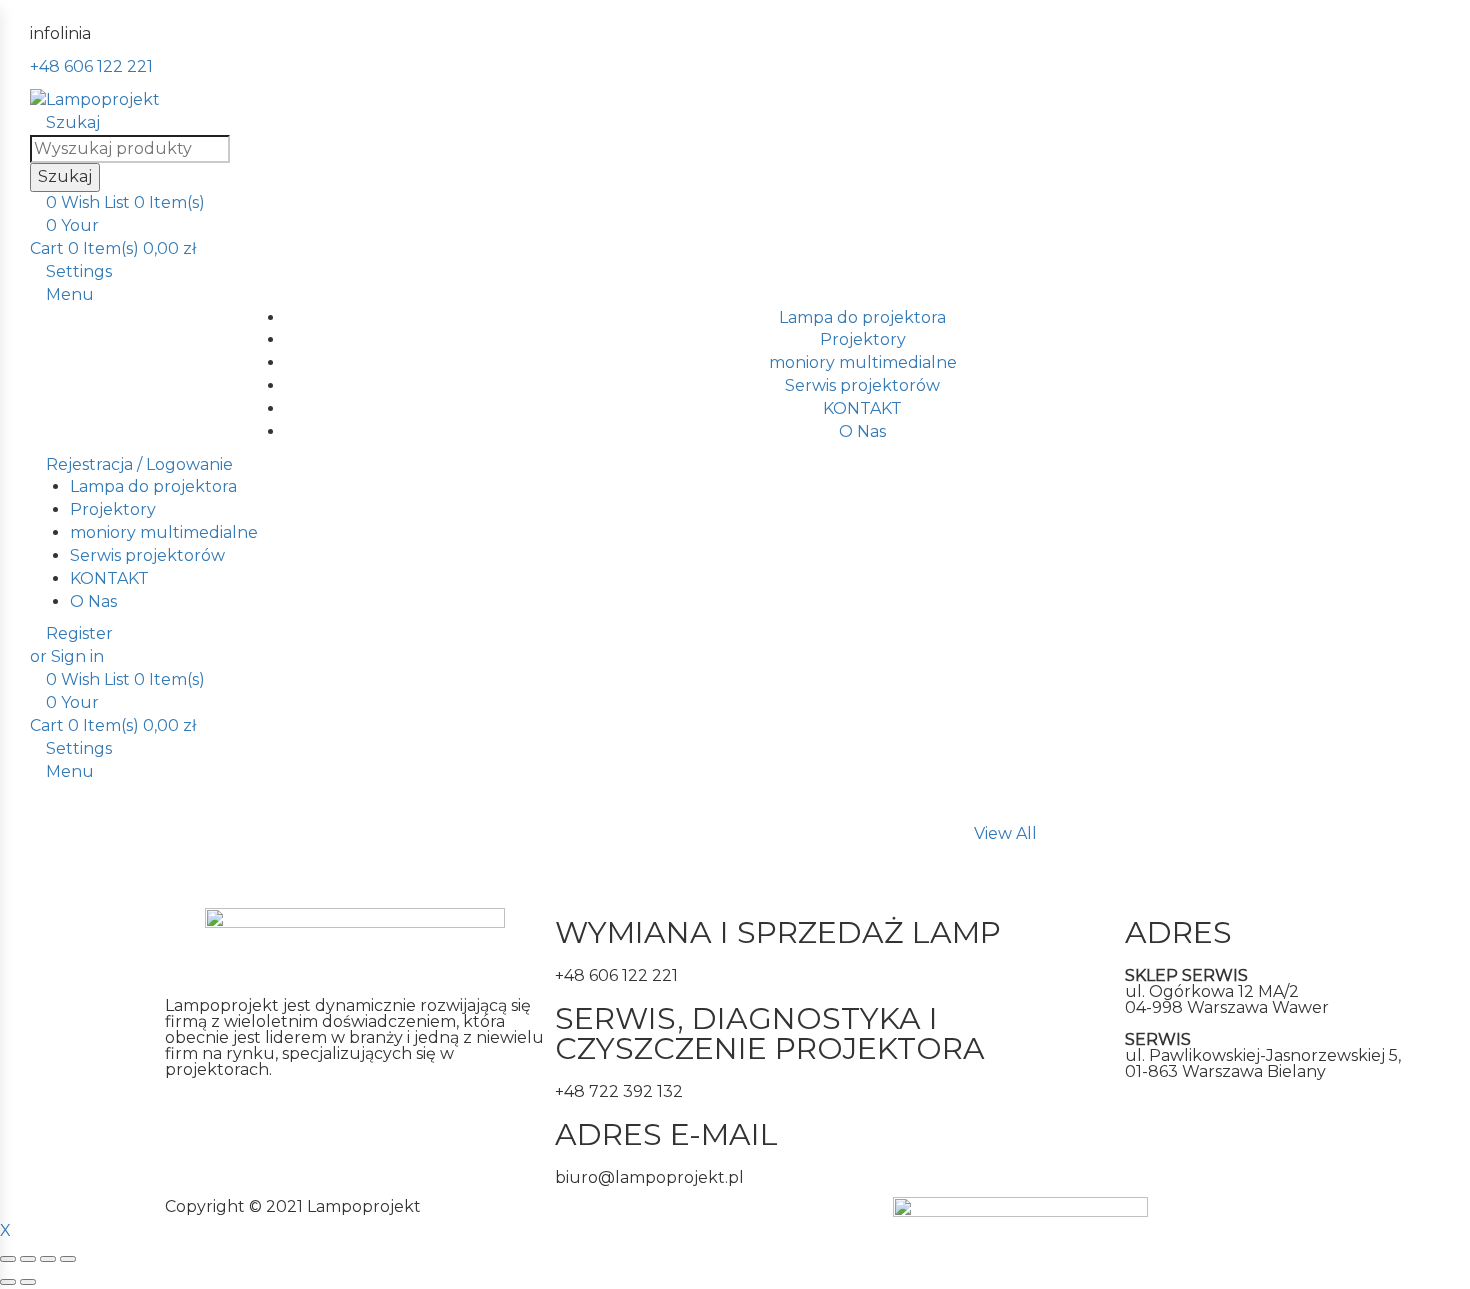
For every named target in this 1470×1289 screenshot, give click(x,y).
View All (1005, 833)
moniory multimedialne (863, 362)
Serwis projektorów (862, 385)
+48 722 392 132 (619, 1091)
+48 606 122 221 (91, 66)
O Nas (862, 431)
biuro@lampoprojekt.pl (649, 1177)
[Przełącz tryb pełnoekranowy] (48, 1259)
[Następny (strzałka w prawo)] (28, 1282)
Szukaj (65, 176)
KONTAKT (862, 408)
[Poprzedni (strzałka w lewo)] (8, 1282)
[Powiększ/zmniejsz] (68, 1259)
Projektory (863, 339)
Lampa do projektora (862, 317)
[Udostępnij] (28, 1259)
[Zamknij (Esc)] (8, 1259)
